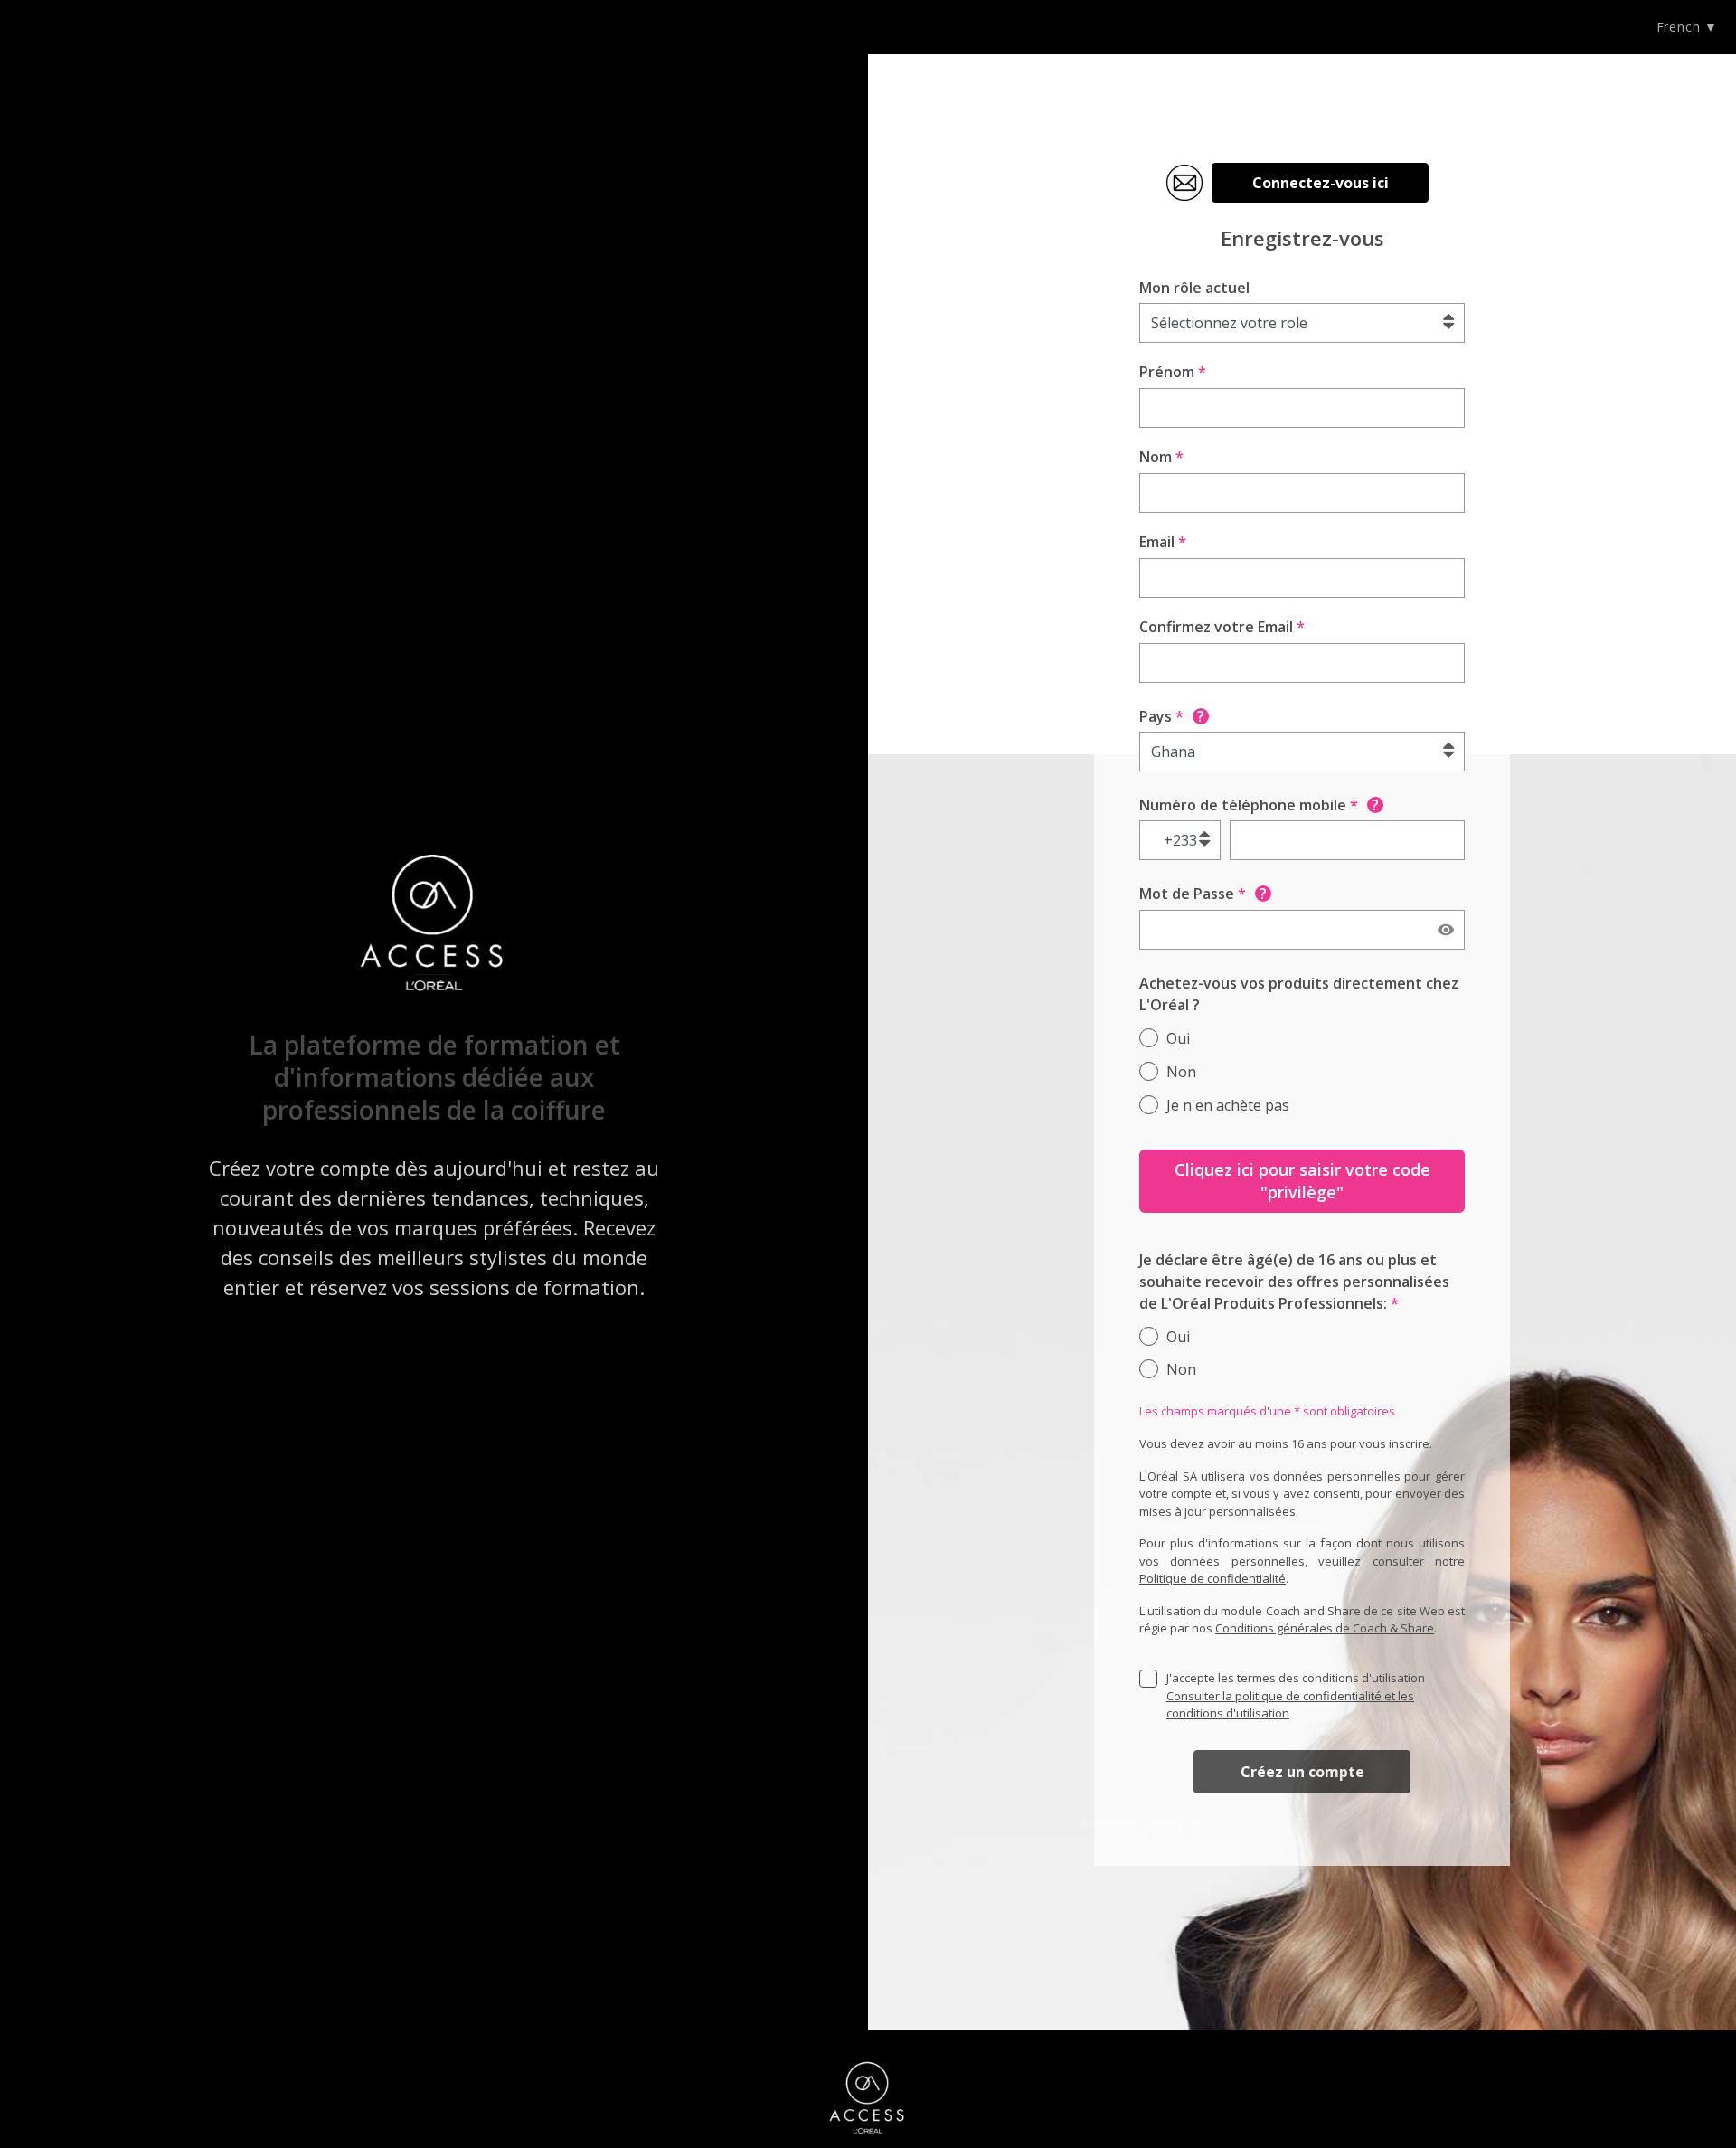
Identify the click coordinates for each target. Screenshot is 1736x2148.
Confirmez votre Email (1222, 627)
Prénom (1173, 372)
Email (1163, 542)
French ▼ (1687, 27)
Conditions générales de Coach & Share (1325, 1628)
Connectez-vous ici (1321, 183)
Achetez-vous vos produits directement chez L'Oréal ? (1299, 994)
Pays (1172, 716)
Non (1181, 1072)
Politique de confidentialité (1212, 1578)
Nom (1161, 457)
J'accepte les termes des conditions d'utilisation (1296, 1695)
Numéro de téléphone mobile (1259, 805)
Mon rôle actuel (1194, 288)
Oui (1178, 1038)
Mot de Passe (1203, 894)
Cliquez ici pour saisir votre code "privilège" (1302, 1181)
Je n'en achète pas (1228, 1105)
